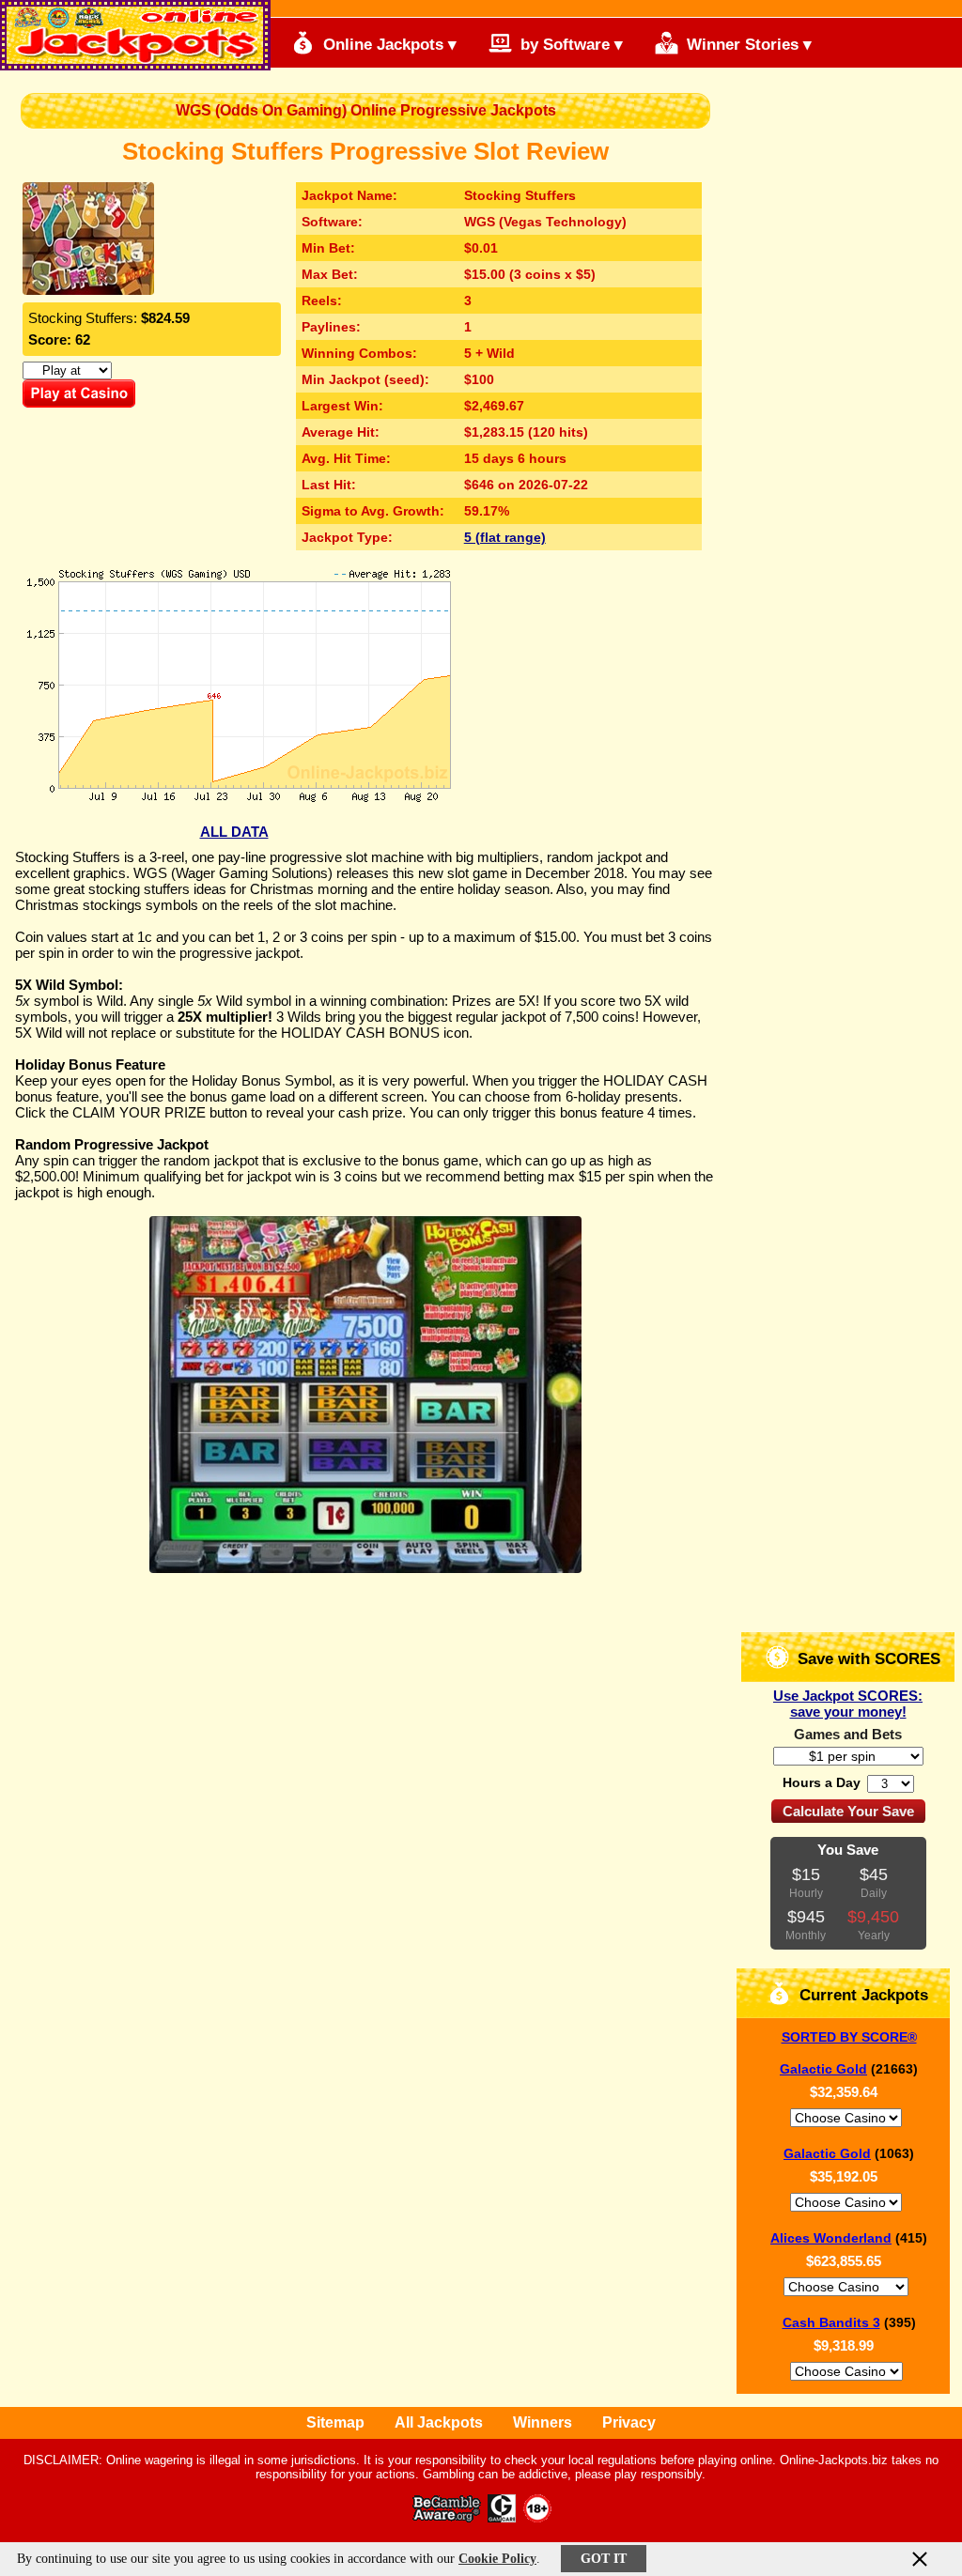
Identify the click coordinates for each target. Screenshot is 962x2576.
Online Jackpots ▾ (388, 45)
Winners (543, 2422)
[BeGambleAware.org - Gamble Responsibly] (448, 2517)
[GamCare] (502, 2517)
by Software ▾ (569, 45)
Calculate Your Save (848, 1811)
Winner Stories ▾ (747, 45)
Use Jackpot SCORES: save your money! (848, 1704)
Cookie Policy (497, 2559)
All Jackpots (439, 2422)
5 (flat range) (505, 537)
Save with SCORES (867, 1659)
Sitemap (335, 2422)
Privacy (629, 2422)
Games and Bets (848, 1734)
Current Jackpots (861, 1995)
